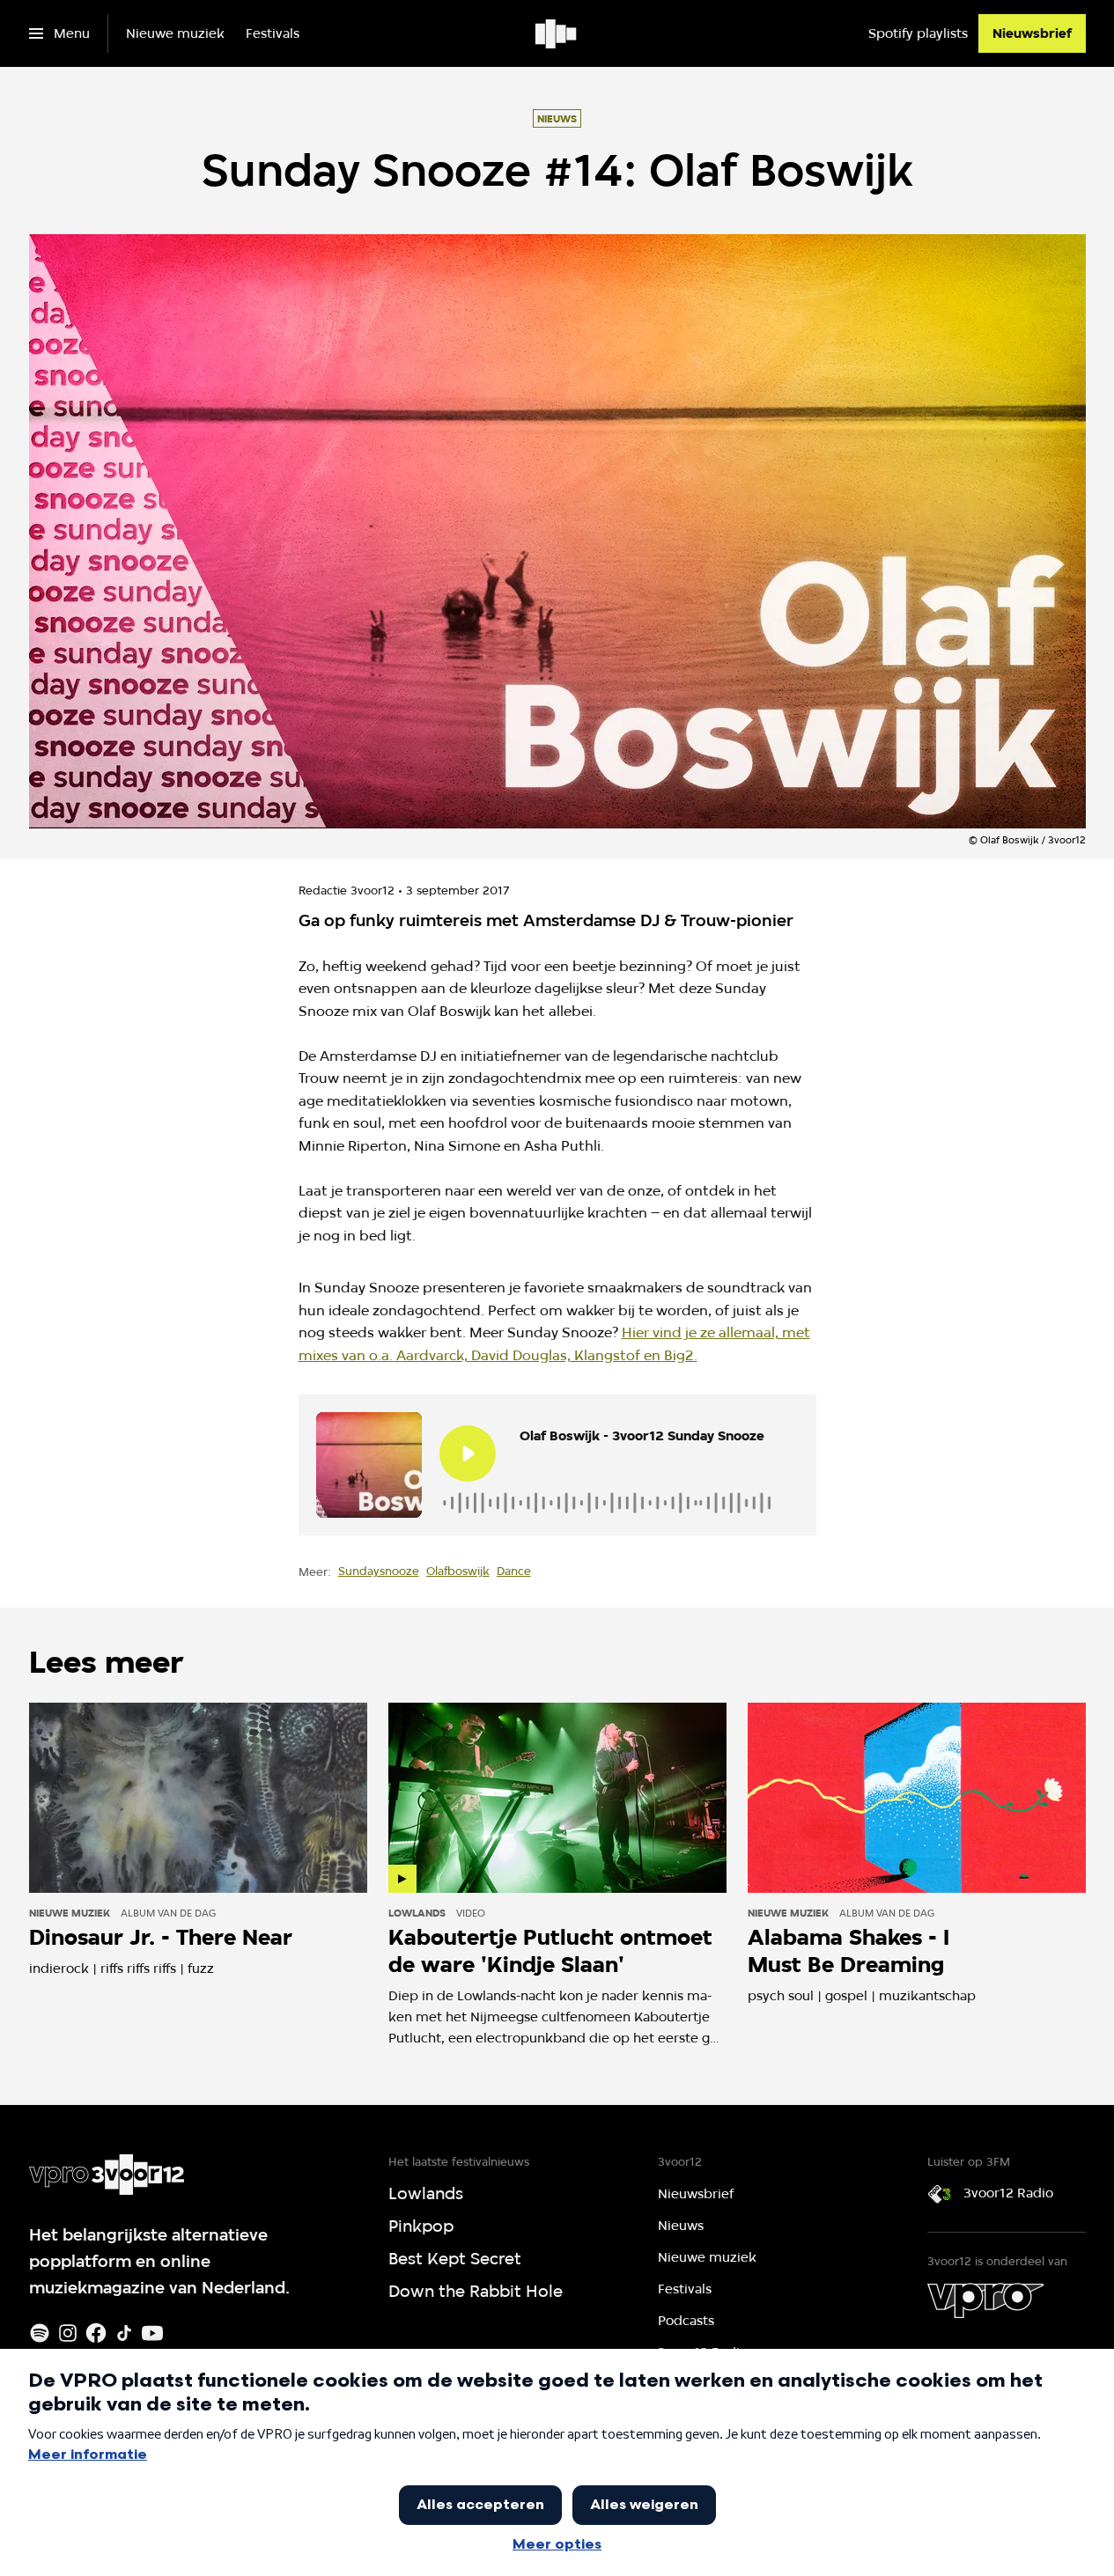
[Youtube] (152, 2333)
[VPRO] (985, 2300)
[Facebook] (96, 2333)
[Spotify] (40, 2333)
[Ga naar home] (557, 33)
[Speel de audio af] (468, 1454)
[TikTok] (124, 2333)
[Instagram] (68, 2333)
